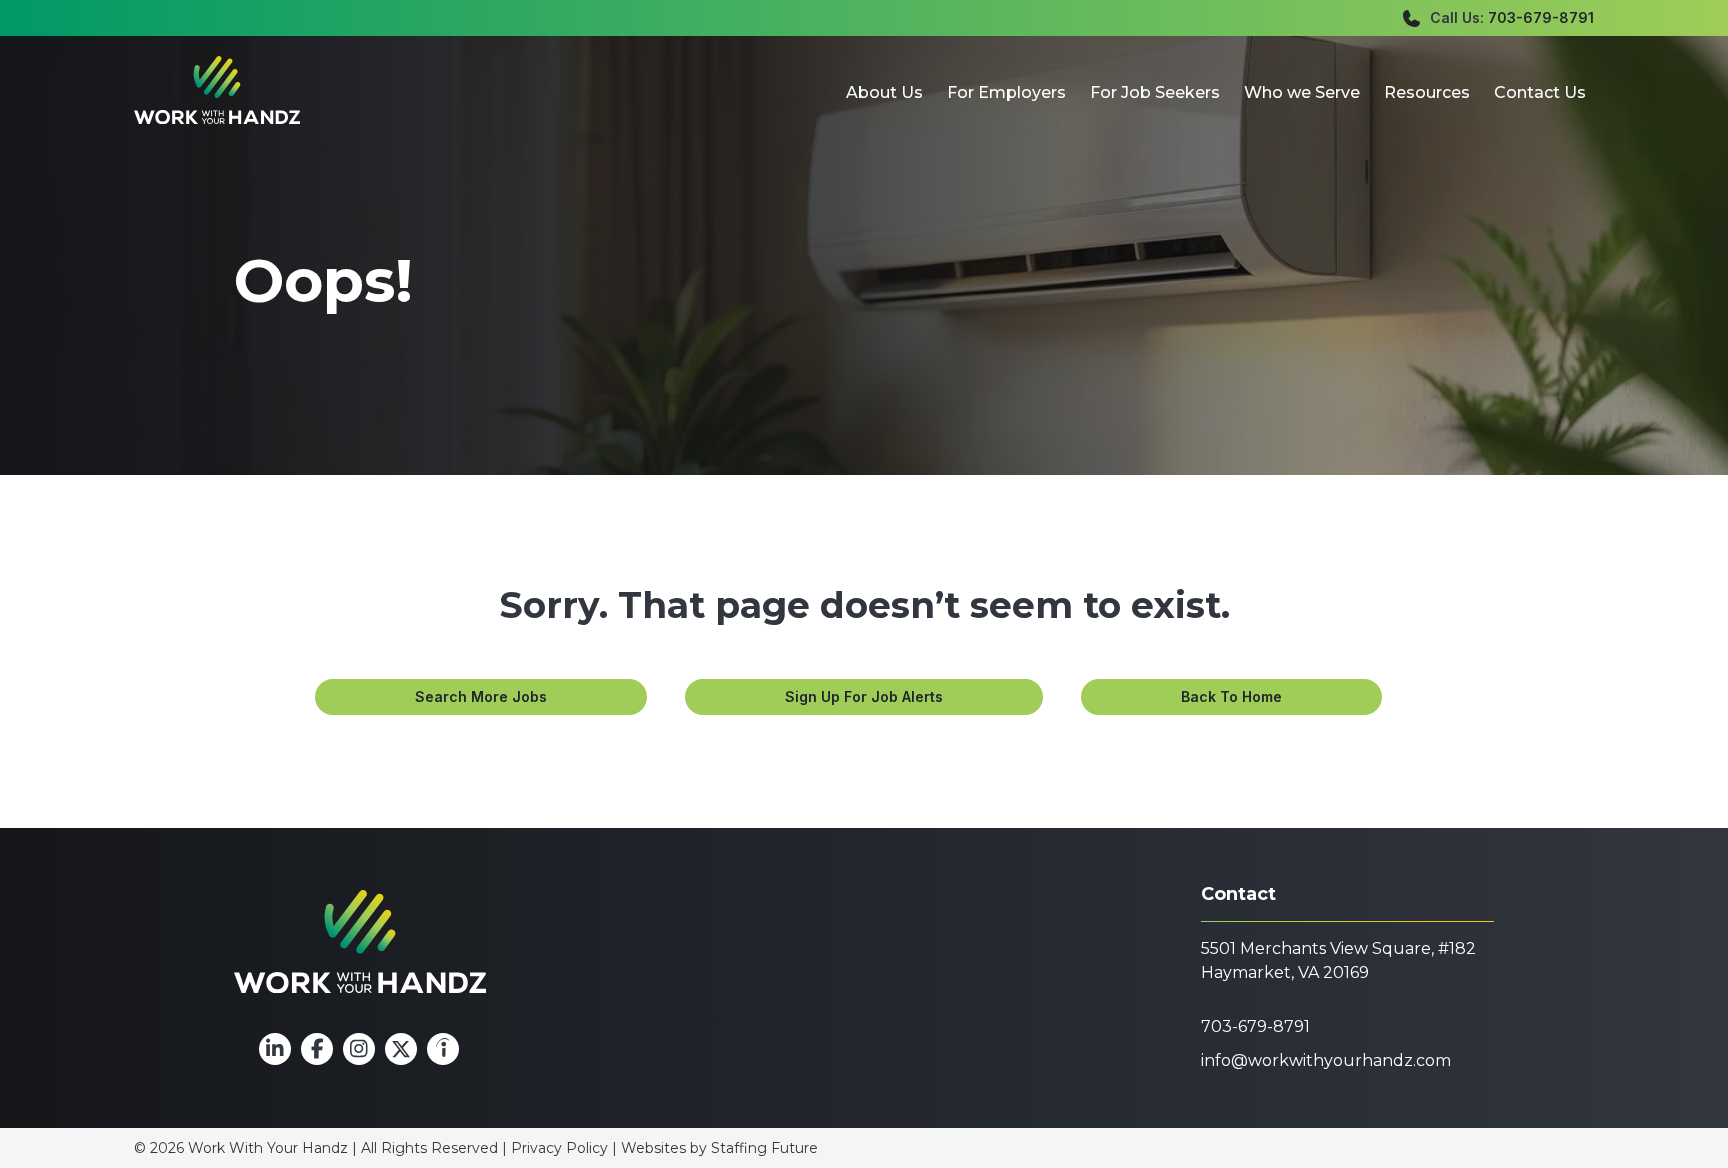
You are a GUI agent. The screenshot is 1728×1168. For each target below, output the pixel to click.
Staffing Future (764, 1148)
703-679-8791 (1541, 17)
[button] (481, 697)
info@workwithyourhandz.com (1326, 1060)
